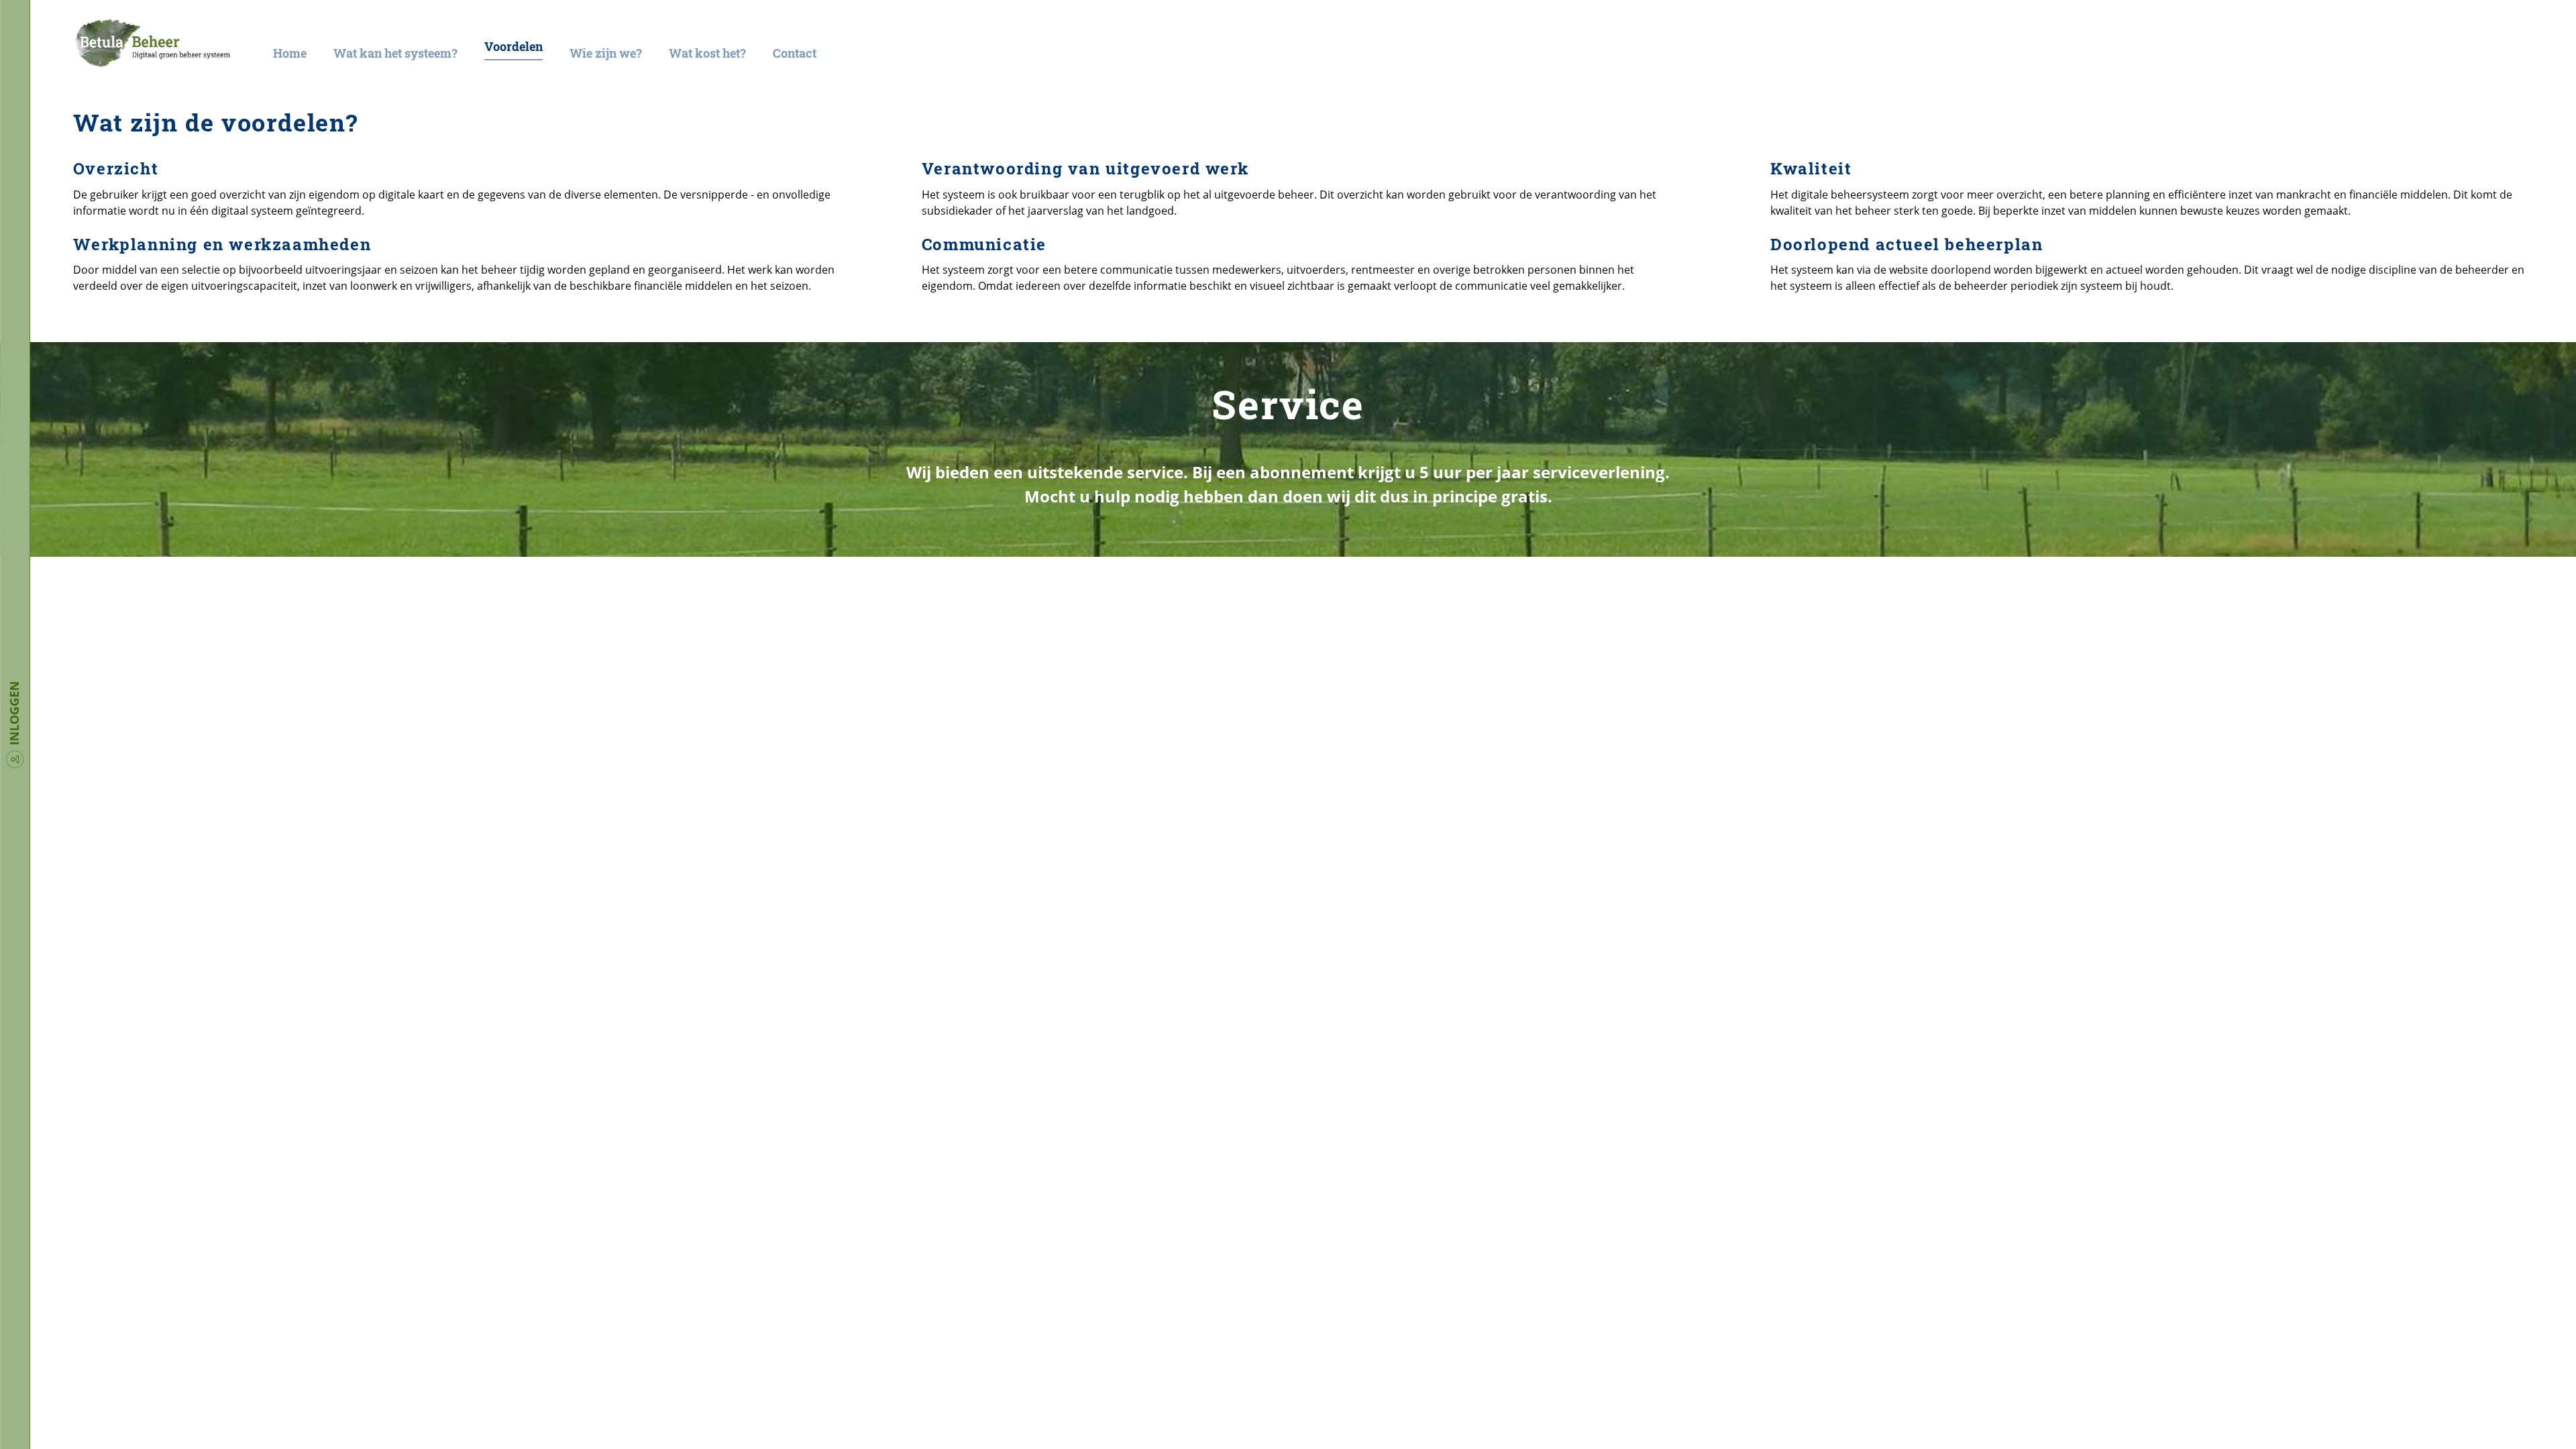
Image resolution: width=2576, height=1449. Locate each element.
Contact (795, 53)
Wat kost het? (707, 53)
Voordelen (514, 47)
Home (290, 53)
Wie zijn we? (606, 53)
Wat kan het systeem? (395, 53)
